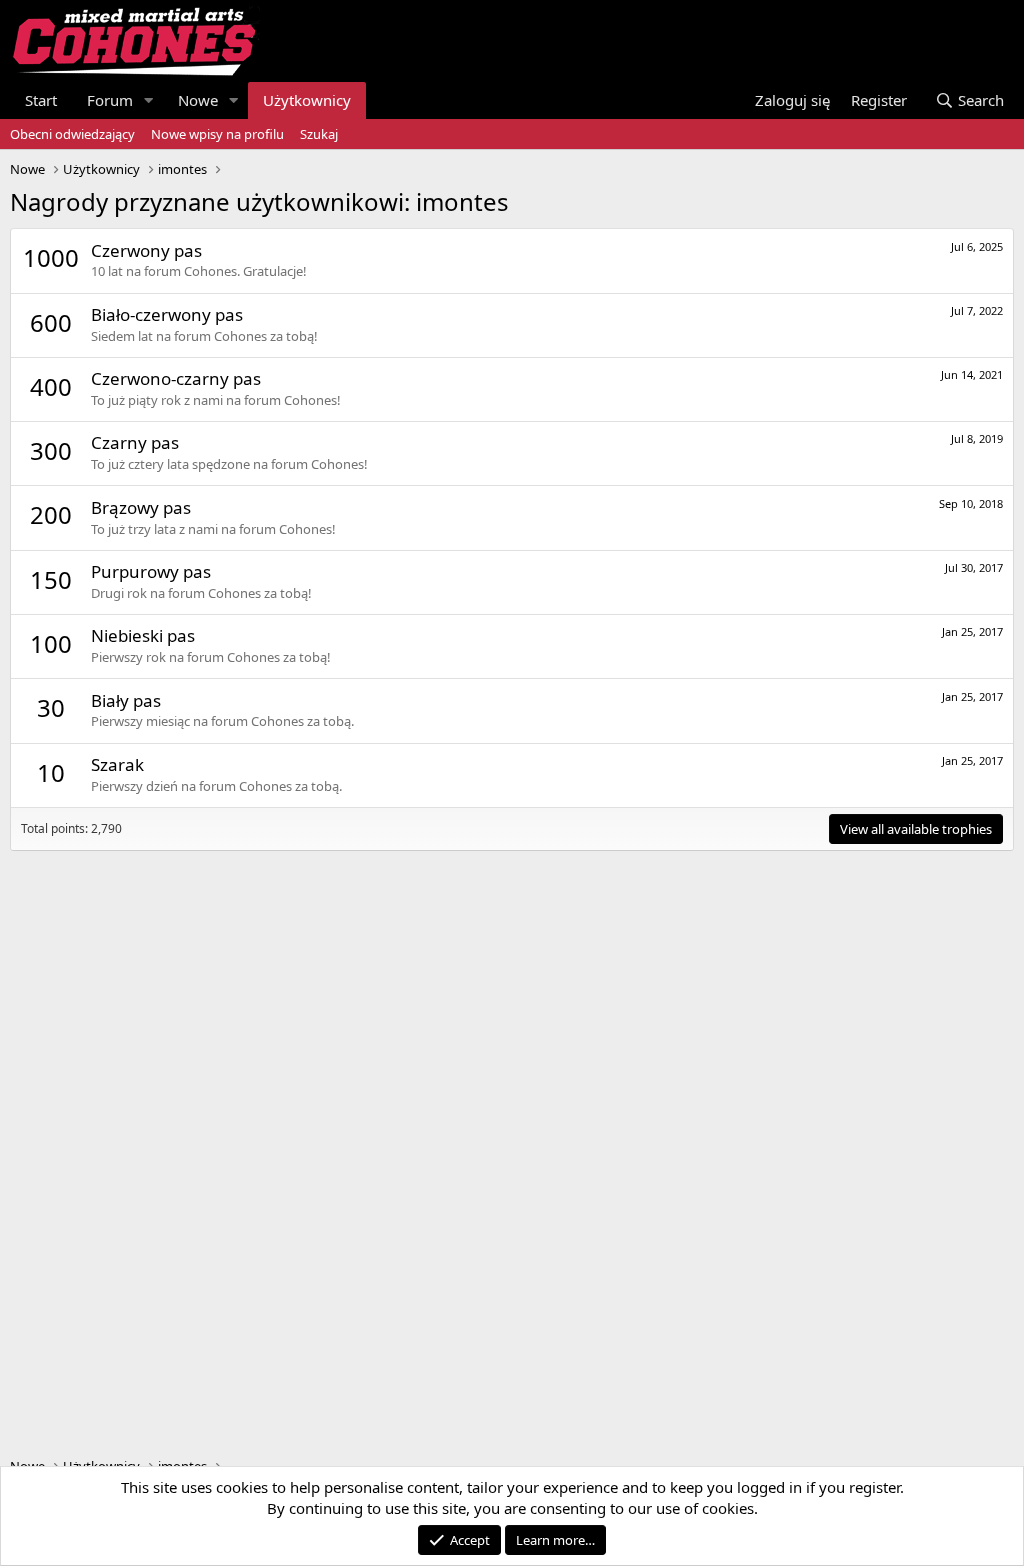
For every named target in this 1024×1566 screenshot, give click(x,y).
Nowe (198, 100)
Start (41, 100)
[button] (149, 100)
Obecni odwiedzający (72, 134)
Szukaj (319, 134)
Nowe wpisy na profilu (217, 134)
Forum (110, 100)
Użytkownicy (307, 100)
